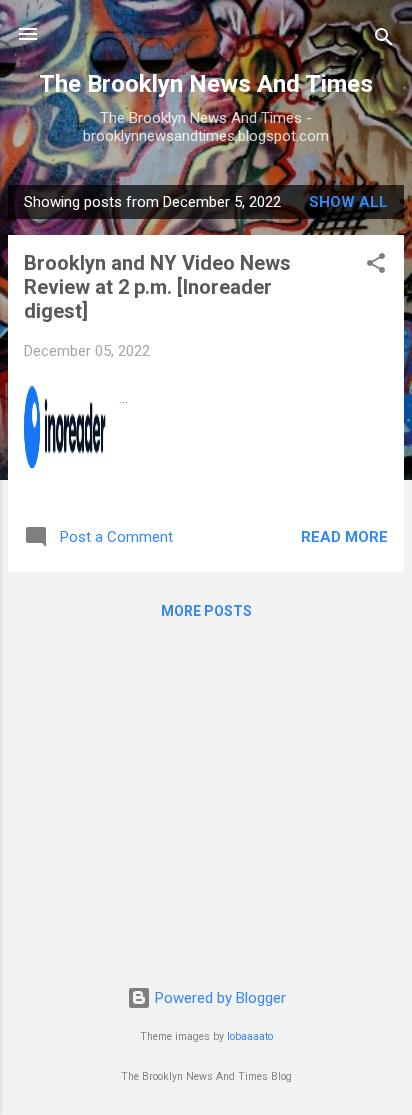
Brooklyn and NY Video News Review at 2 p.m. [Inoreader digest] (157, 287)
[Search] (384, 40)
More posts (206, 611)
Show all (348, 202)
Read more (344, 537)
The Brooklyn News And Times (206, 84)
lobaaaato (250, 1036)
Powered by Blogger (218, 998)
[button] (376, 266)
